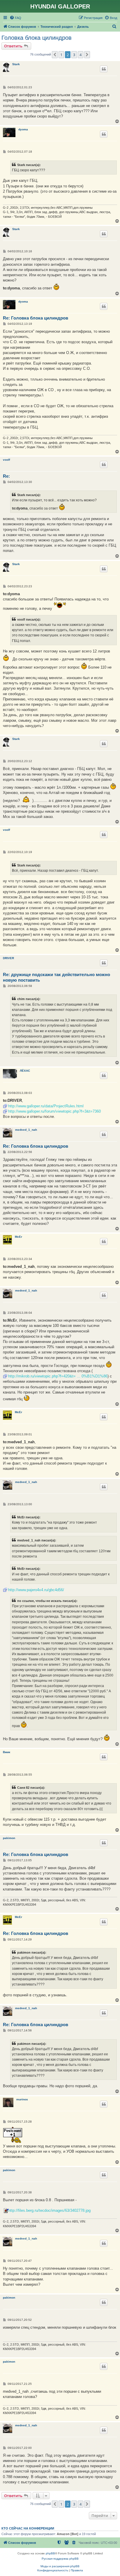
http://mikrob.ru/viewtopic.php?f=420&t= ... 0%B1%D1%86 (58, 1376)
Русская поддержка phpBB (60, 2559)
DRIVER (8, 958)
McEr (18, 1237)
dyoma (23, 129)
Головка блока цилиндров (37, 38)
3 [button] (74, 55)
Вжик (7, 1752)
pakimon (9, 1838)
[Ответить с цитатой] (104, 69)
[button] (55, 55)
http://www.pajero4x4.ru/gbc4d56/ (36, 1590)
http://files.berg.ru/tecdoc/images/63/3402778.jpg (49, 2210)
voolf (6, 460)
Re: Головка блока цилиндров (36, 318)
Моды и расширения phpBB (60, 2566)
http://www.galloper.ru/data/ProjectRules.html (46, 1106)
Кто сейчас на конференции (28, 2528)
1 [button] (61, 55)
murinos (22, 2099)
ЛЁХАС (25, 1071)
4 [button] (81, 55)
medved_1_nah (26, 1130)
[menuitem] (15, 18)
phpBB (50, 2553)
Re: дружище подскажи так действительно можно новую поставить (57, 977)
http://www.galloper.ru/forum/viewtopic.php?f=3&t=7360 (54, 1111)
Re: (6, 476)
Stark (16, 64)
